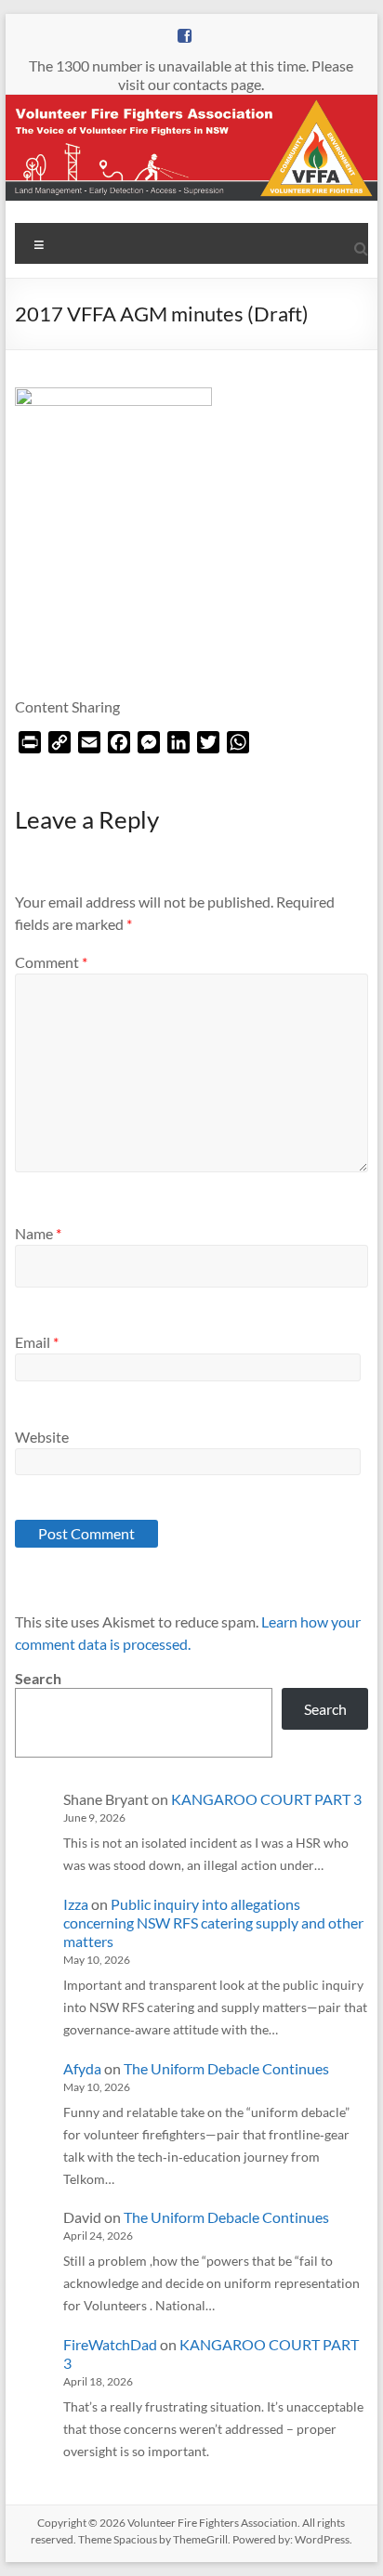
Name (38, 1233)
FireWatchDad (110, 2344)
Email (37, 1342)
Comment (51, 962)
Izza (76, 1904)
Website (42, 1437)
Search (38, 1678)
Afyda (82, 2068)
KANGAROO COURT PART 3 (266, 1799)
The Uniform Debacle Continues (226, 2068)
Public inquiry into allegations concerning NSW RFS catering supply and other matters (213, 1922)
